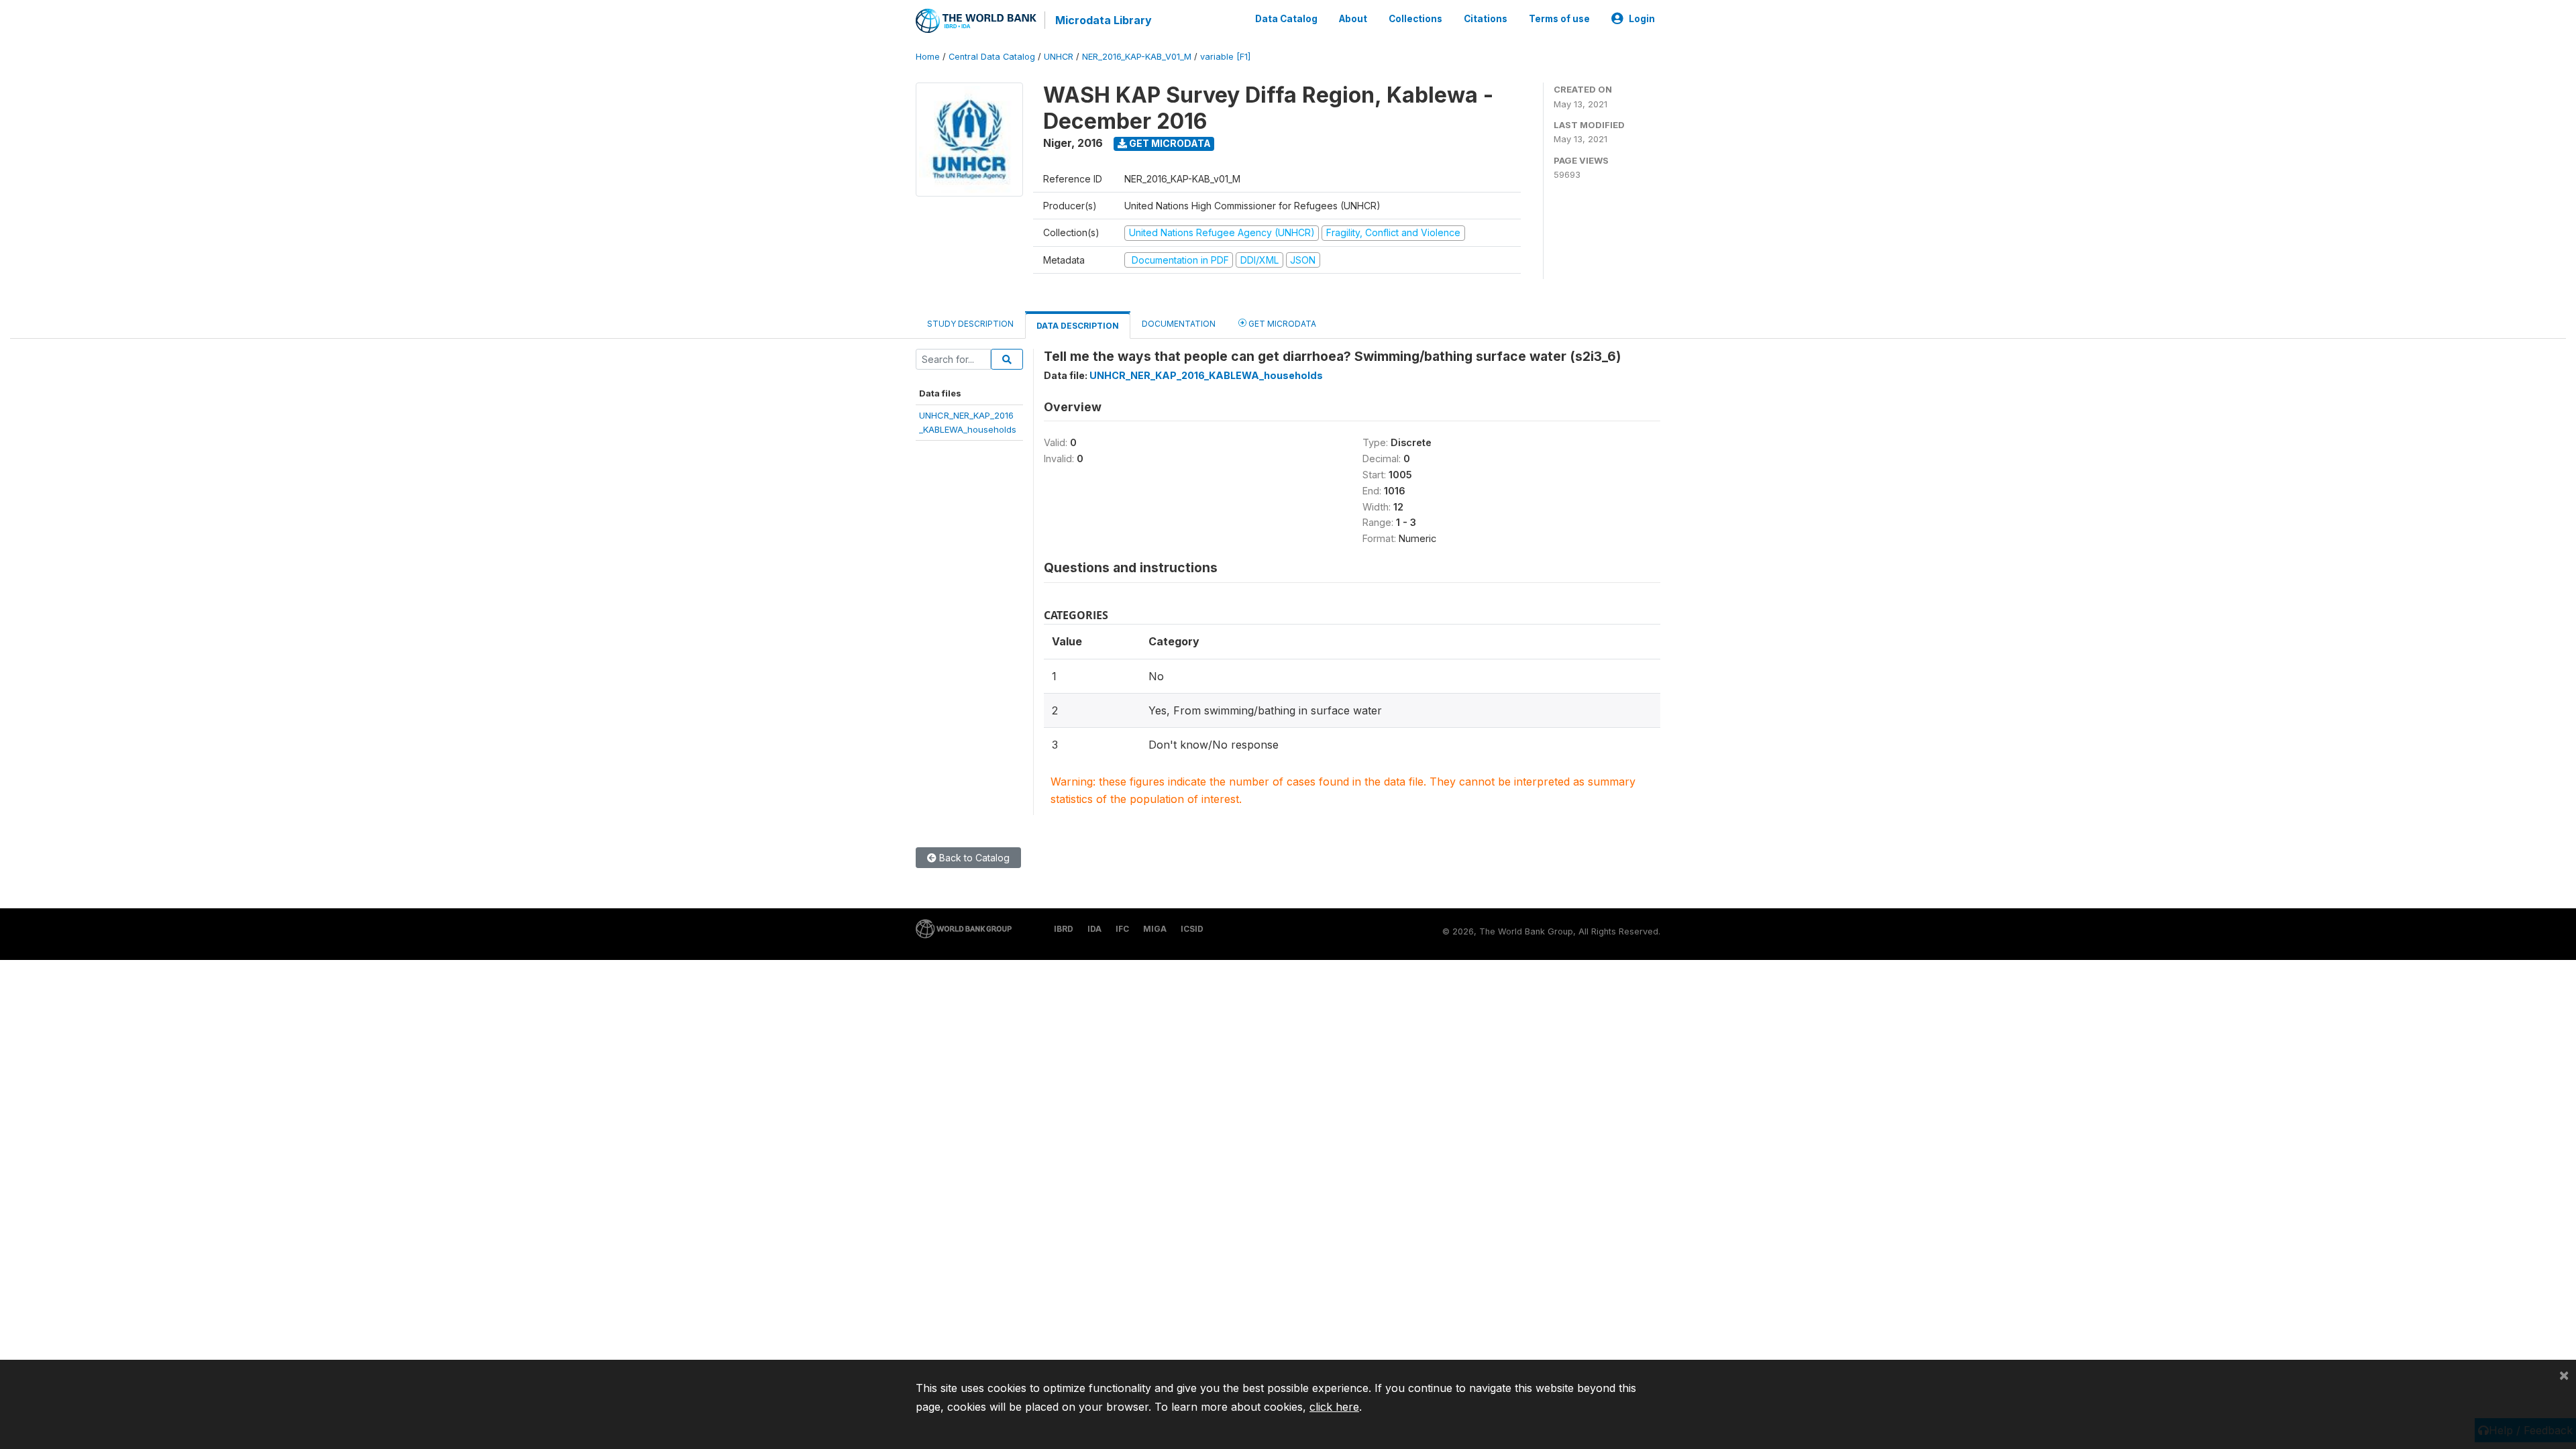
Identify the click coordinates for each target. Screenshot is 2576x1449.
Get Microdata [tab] (1281, 324)
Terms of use (1559, 19)
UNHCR (1059, 57)
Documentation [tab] (1179, 324)
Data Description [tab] (1078, 326)
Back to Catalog (973, 858)
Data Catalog (1286, 19)
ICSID (1192, 929)
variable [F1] (1225, 57)
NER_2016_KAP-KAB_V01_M (1137, 57)
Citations (1486, 19)
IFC (1122, 929)
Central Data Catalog (992, 57)
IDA (1094, 929)
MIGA (1155, 929)
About (1353, 19)
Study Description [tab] (970, 324)
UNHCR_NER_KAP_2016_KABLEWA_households (1206, 375)
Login (1642, 19)
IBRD (1064, 929)
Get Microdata (1169, 143)
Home (928, 57)
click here (1334, 1407)
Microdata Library (1104, 20)
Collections (1415, 19)
